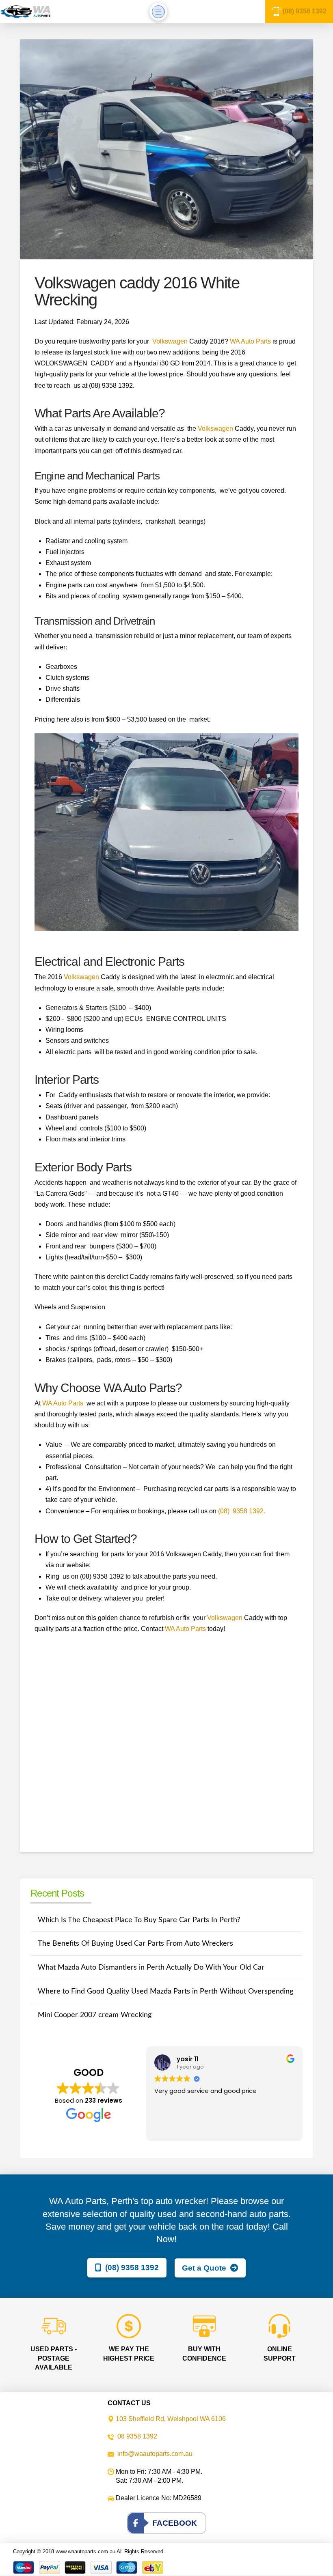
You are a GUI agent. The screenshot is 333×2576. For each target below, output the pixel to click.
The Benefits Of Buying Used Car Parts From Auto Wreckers (135, 1943)
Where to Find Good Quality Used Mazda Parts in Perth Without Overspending (165, 1991)
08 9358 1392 (137, 2436)
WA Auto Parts (250, 341)
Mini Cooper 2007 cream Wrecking (95, 2015)
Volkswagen (170, 341)
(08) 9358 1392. (242, 1511)
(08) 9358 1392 (305, 11)
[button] (158, 12)
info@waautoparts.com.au (155, 2454)
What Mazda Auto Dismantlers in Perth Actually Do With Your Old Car (151, 1967)
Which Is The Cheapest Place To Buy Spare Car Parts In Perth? (139, 1920)
